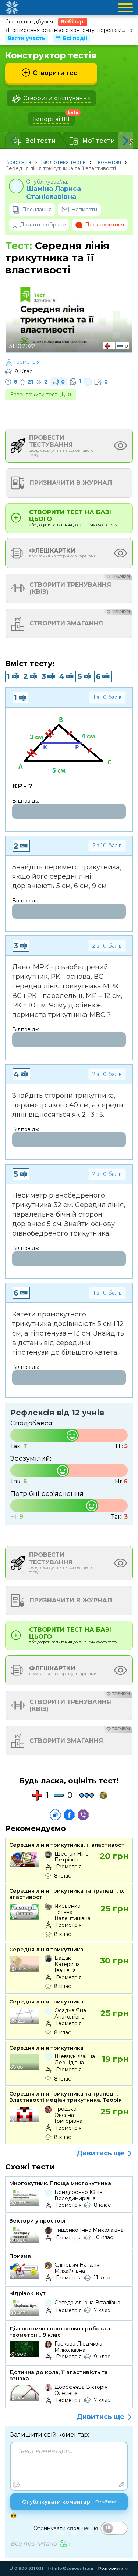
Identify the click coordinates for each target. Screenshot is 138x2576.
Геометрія (108, 162)
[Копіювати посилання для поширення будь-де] (55, 1815)
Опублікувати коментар (69, 2502)
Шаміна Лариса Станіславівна (54, 193)
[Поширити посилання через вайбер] (83, 1815)
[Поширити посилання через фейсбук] (69, 1815)
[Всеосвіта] (12, 8)
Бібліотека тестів (63, 162)
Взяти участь (26, 38)
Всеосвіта (18, 162)
